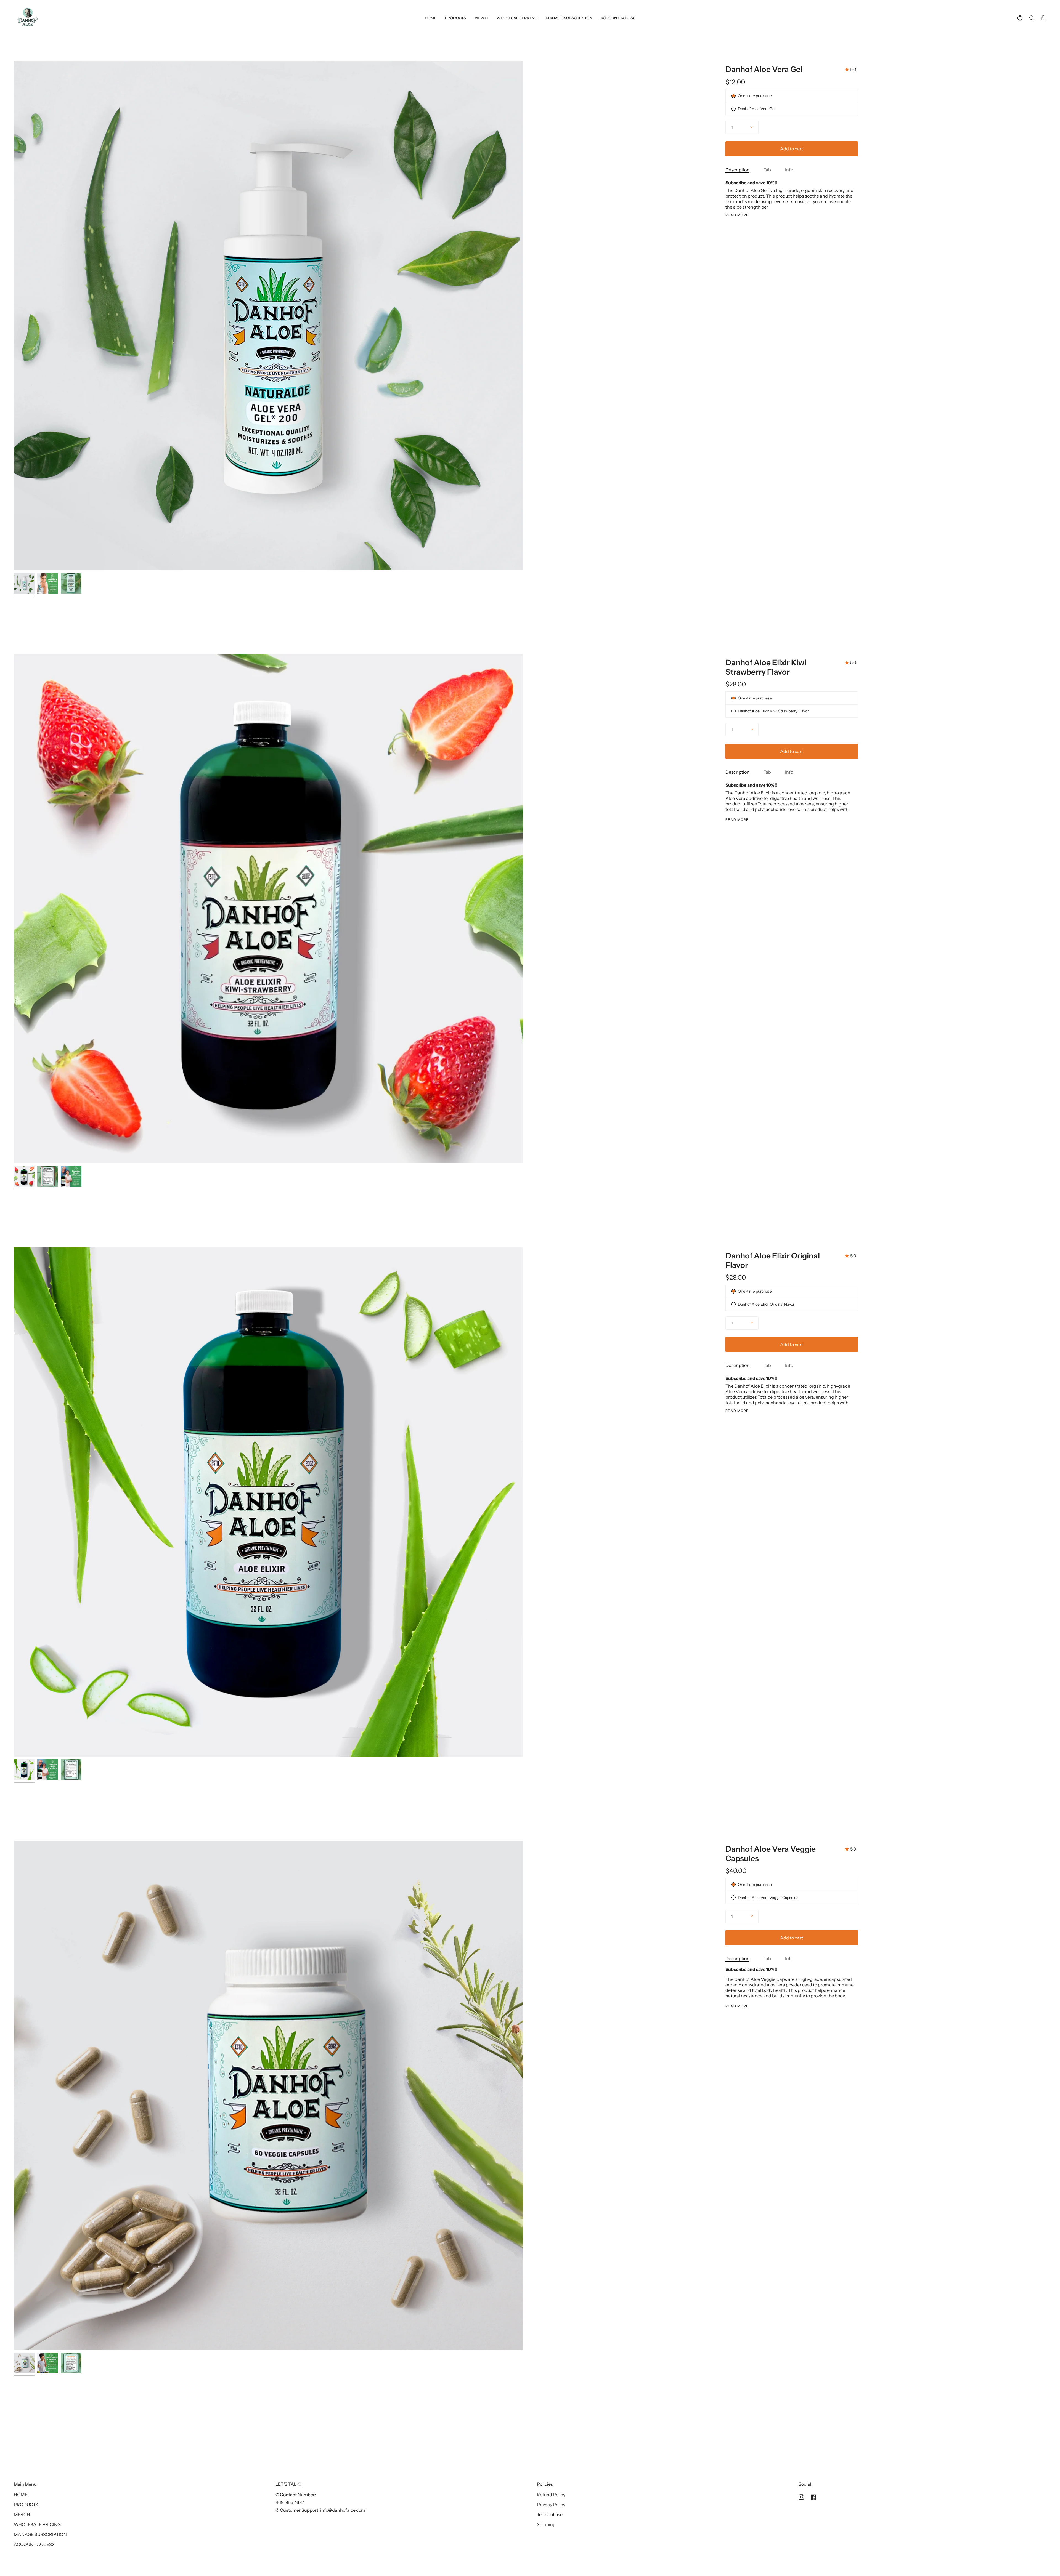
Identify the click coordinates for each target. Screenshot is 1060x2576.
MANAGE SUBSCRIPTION (40, 2534)
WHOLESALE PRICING (37, 2524)
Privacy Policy (551, 2505)
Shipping (546, 2524)
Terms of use (550, 2514)
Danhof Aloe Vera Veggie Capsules (771, 1854)
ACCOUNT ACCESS (34, 2544)
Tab (767, 170)
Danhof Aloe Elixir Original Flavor (773, 1260)
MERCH (22, 2514)
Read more (737, 215)
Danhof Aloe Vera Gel (764, 69)
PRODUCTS (26, 2505)
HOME (21, 2495)
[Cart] (1043, 18)
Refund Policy (551, 2495)
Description (737, 170)
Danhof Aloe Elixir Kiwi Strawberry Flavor (766, 667)
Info (789, 170)
